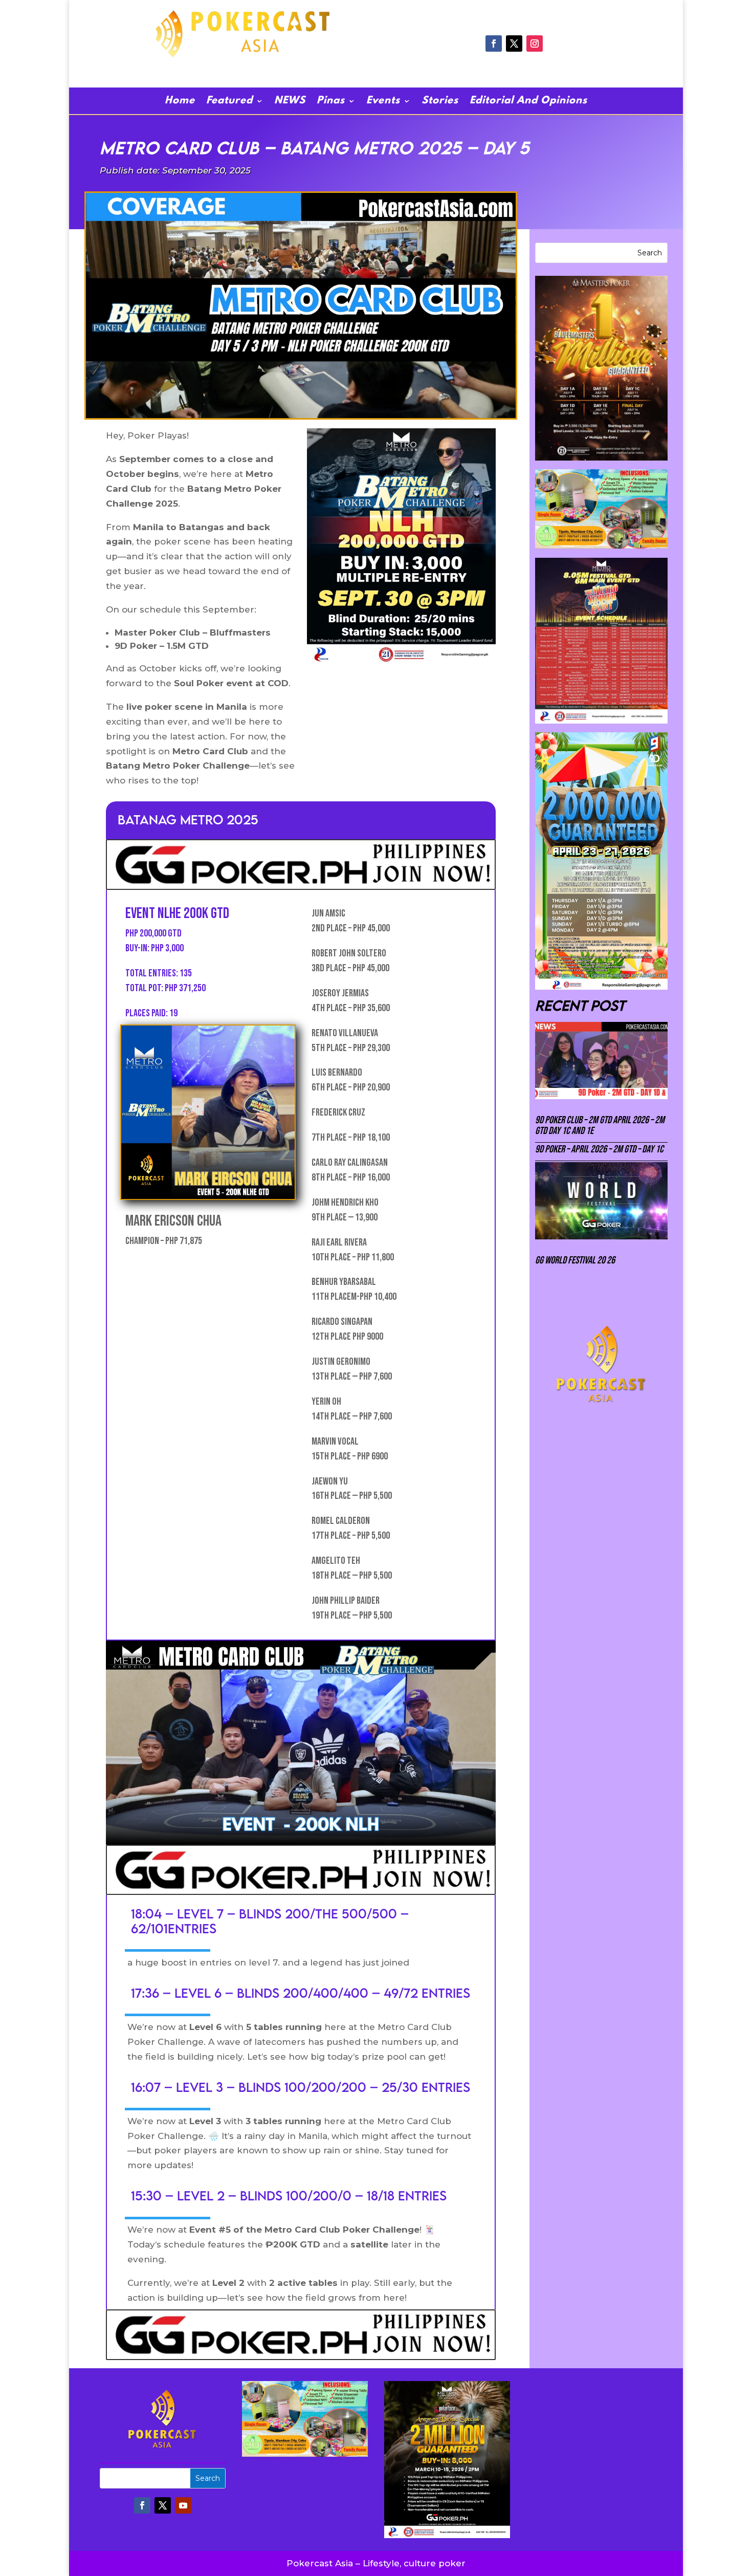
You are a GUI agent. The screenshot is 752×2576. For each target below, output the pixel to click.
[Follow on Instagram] (535, 43)
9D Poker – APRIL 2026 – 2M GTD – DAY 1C (599, 1149)
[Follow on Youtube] (183, 2505)
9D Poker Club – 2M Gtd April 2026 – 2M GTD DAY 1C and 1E (600, 1126)
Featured (229, 102)
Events (383, 102)
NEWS (290, 102)
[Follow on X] (514, 43)
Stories (440, 102)
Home (180, 102)
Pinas (331, 102)
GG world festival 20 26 (575, 1260)
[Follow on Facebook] (494, 43)
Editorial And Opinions (528, 102)
